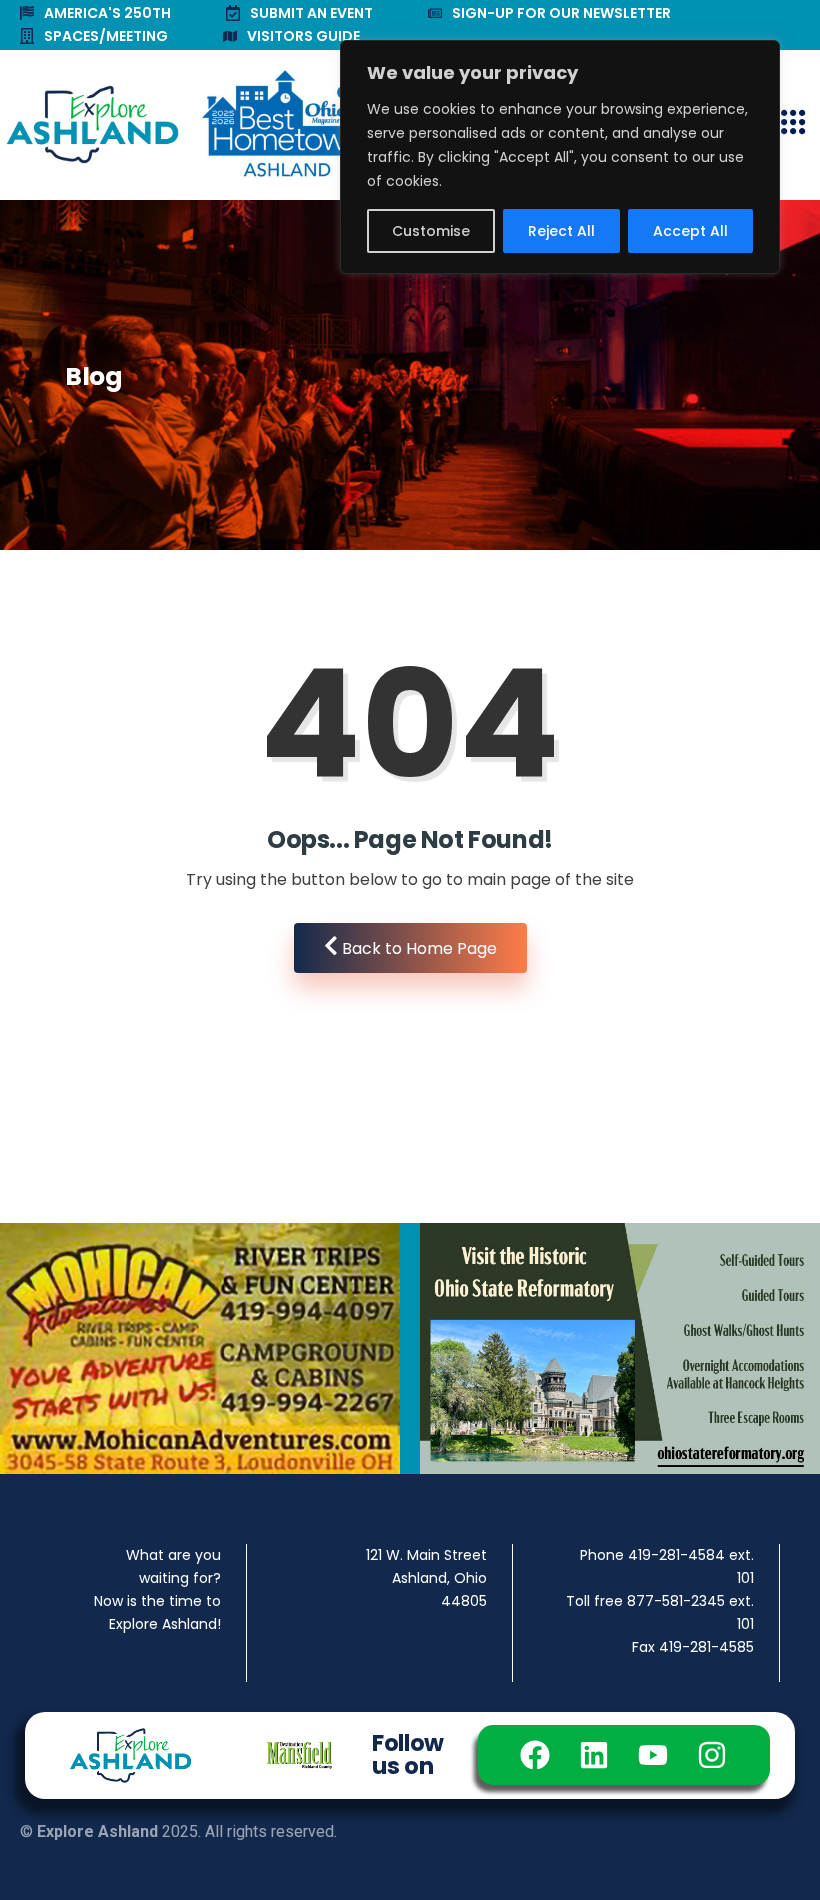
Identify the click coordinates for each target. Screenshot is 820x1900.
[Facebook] (535, 1755)
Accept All (690, 231)
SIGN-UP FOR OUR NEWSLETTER (561, 13)
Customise (431, 231)
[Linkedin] (594, 1755)
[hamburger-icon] (791, 124)
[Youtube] (653, 1755)
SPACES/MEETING (106, 36)
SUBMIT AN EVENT (311, 13)
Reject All (561, 231)
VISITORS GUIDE (303, 36)
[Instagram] (712, 1755)
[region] (560, 157)
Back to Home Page (417, 948)
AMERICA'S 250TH (107, 13)
